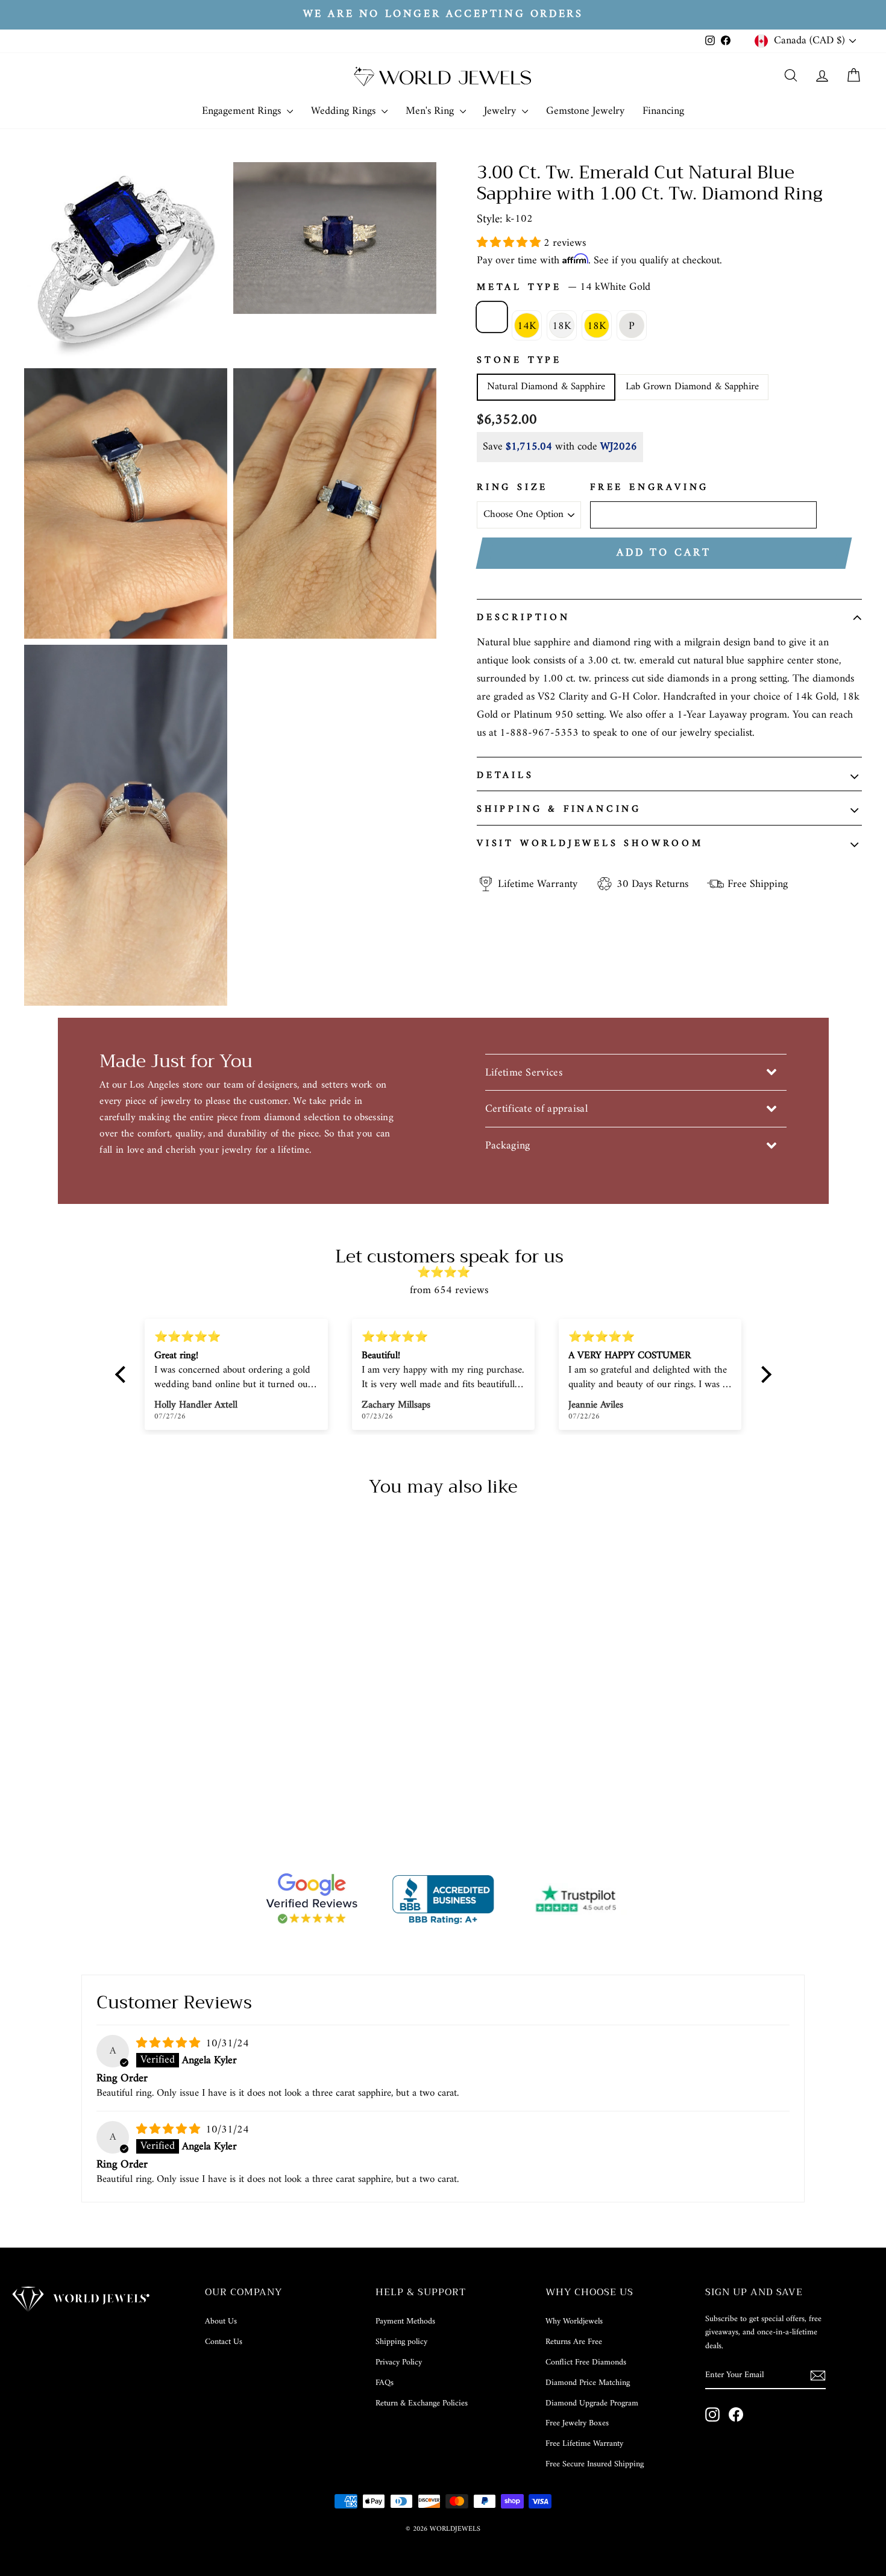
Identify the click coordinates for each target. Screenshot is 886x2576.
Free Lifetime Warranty (584, 2444)
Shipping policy (401, 2342)
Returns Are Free (574, 2342)
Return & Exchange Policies (422, 2403)
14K (527, 326)
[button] (510, 243)
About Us (221, 2321)
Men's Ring (431, 111)
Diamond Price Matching (588, 2383)
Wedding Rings (345, 111)
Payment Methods (405, 2321)
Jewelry (501, 111)
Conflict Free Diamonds (586, 2362)
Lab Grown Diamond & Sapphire (692, 387)
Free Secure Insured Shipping (595, 2464)
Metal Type (564, 288)
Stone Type (519, 361)
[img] (449, 1273)
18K (562, 326)
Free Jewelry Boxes (577, 2423)
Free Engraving (649, 488)
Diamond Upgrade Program (592, 2403)
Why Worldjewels (574, 2321)
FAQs (385, 2383)
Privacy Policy (399, 2362)
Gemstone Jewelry (585, 111)
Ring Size (512, 488)
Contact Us (224, 2342)
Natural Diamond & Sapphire (546, 387)
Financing (663, 111)
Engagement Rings (243, 111)
